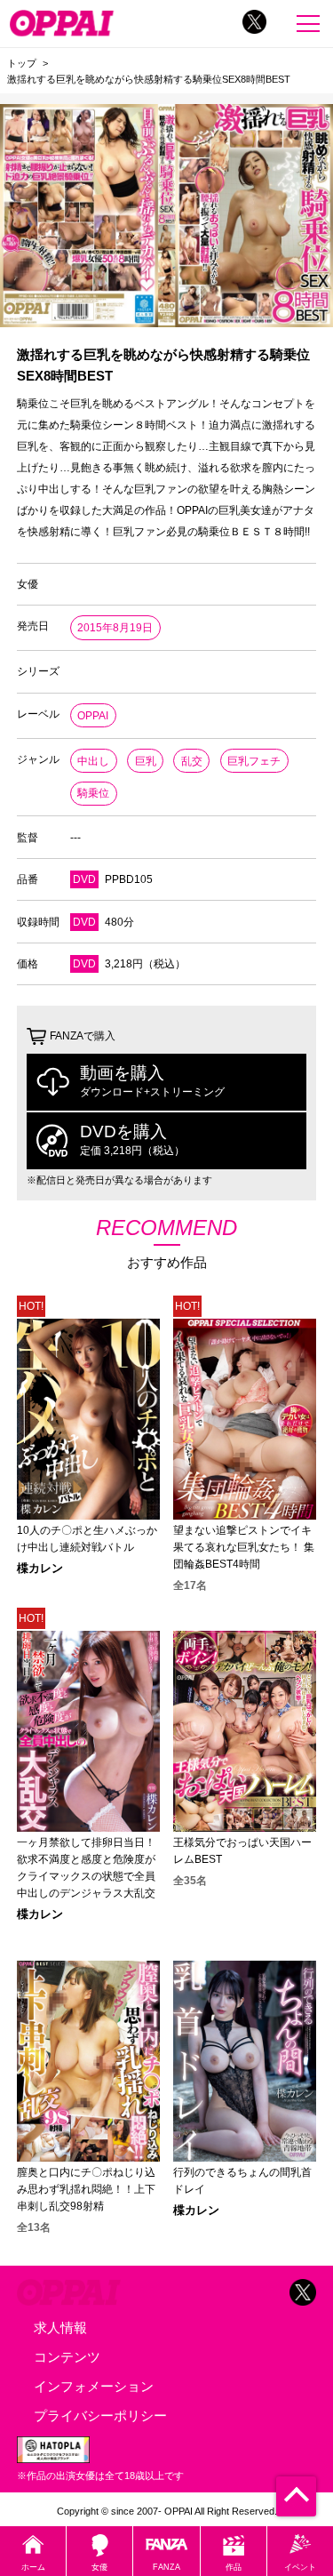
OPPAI (93, 716)
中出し (93, 761)
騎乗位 (93, 793)
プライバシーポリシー (100, 2416)
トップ (22, 63)
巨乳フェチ (254, 761)
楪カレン (40, 1569)
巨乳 (146, 761)
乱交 (192, 761)
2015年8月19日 (115, 628)
